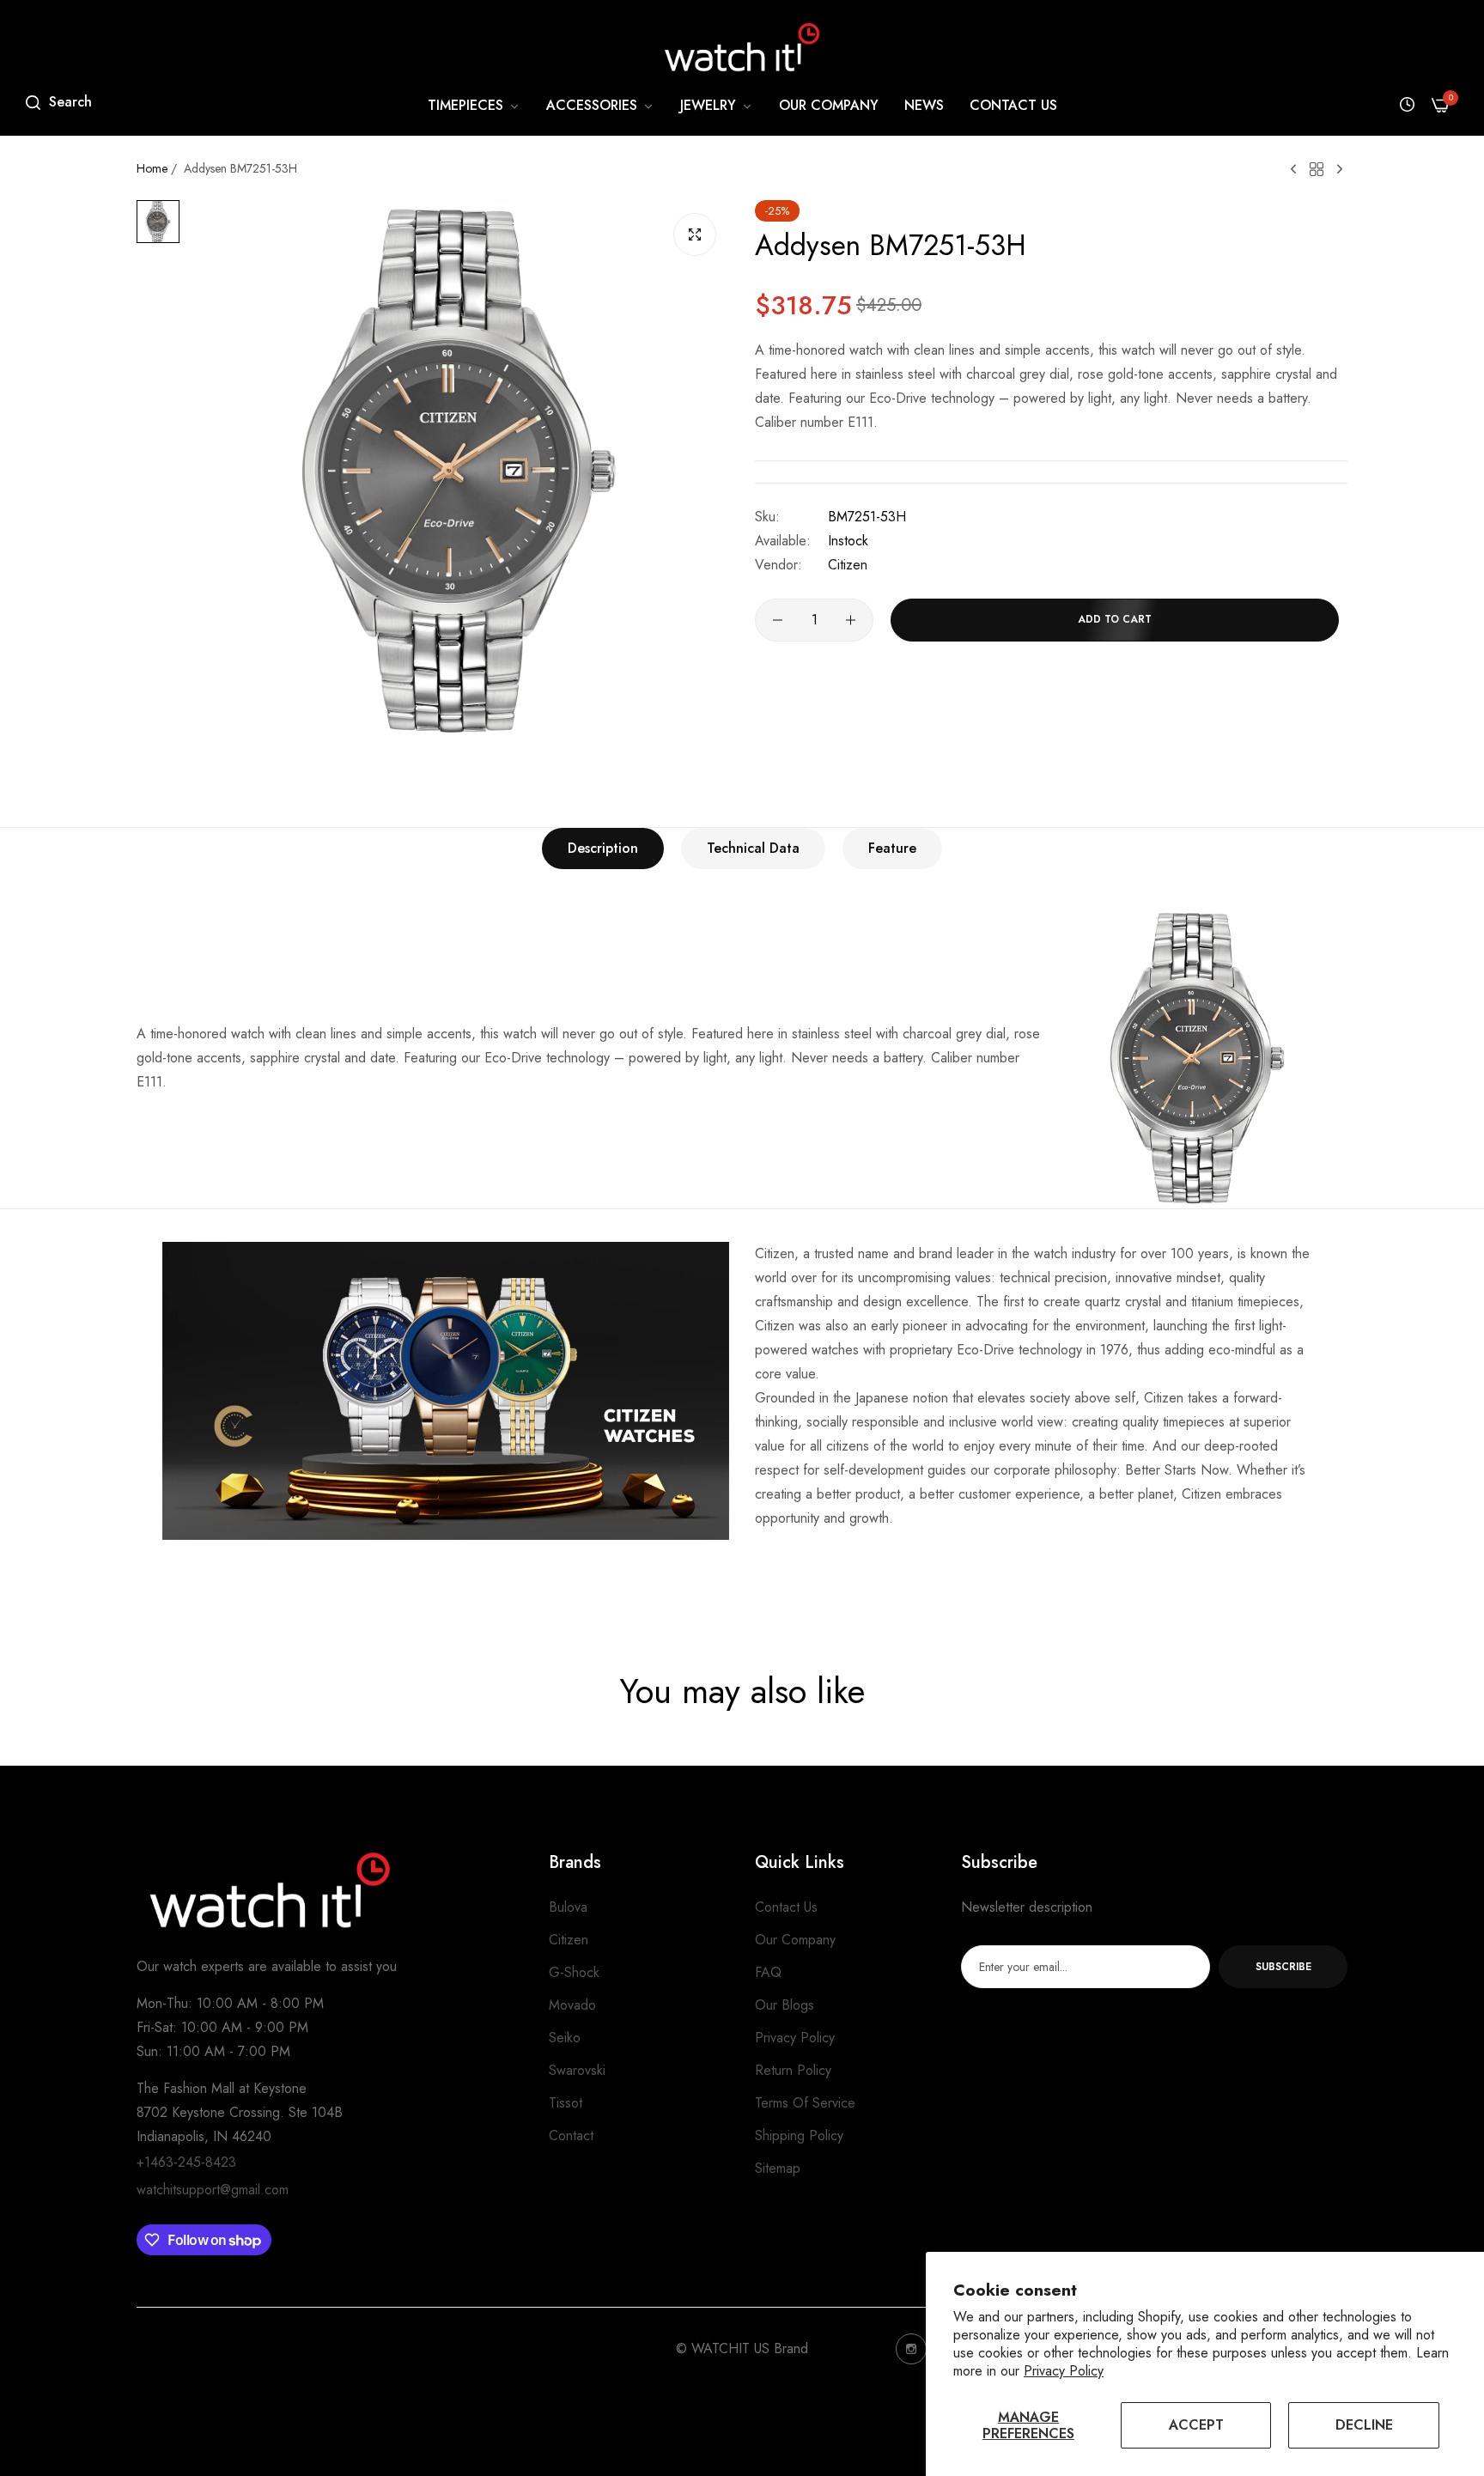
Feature (892, 848)
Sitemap (778, 2168)
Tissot (566, 2103)
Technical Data (753, 848)
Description (603, 848)
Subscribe (1283, 1967)
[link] (474, 106)
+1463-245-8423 (186, 2162)
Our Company (795, 1940)
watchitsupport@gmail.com (213, 2190)
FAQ (768, 1972)
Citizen (848, 565)
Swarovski (577, 2070)
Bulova (568, 1907)
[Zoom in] (695, 234)
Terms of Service (805, 2103)
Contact (571, 2135)
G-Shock (574, 1972)
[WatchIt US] (742, 47)
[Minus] (778, 620)
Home (152, 168)
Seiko (565, 2038)
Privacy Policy (1064, 2371)
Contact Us (786, 1907)
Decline (1364, 2425)
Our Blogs (785, 2005)
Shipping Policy (799, 2135)
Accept (1196, 2425)
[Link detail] (911, 2349)
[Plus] (851, 620)
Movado (572, 2005)
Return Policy (793, 2070)
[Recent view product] (1407, 105)
